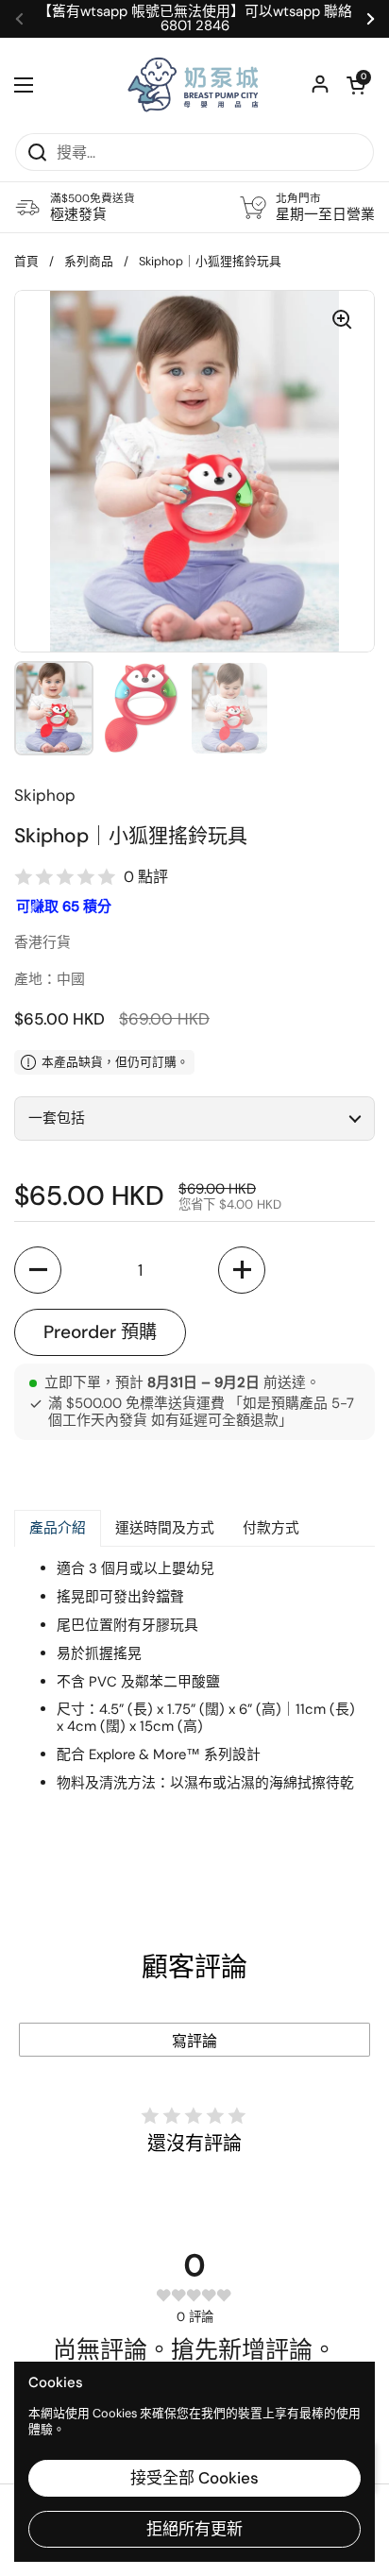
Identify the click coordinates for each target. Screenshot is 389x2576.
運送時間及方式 (165, 1528)
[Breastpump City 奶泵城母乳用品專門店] (194, 85)
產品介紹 (58, 1528)
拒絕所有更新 (194, 2529)
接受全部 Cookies (194, 2478)
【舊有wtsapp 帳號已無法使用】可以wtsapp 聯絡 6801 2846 (195, 19)
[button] (356, 85)
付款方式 (271, 1528)
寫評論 (194, 2041)
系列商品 (89, 261)
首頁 (26, 261)
